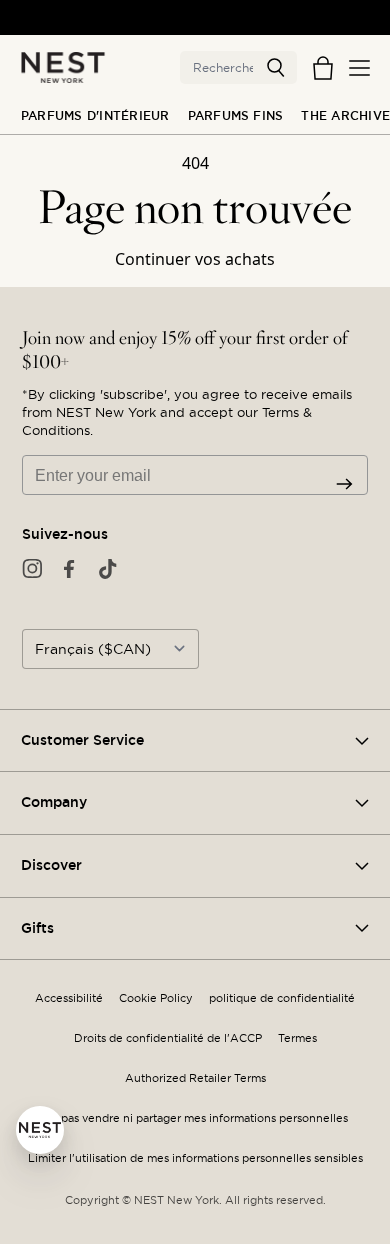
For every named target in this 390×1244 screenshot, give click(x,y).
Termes (297, 1038)
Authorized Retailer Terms (195, 1078)
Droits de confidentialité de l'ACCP (168, 1038)
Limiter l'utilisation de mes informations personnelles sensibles (195, 1158)
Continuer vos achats (195, 259)
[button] (276, 68)
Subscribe (344, 484)
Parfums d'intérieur (95, 116)
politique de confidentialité (282, 998)
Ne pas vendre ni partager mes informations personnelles (195, 1118)
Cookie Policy (156, 998)
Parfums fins (236, 116)
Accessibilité (69, 998)
